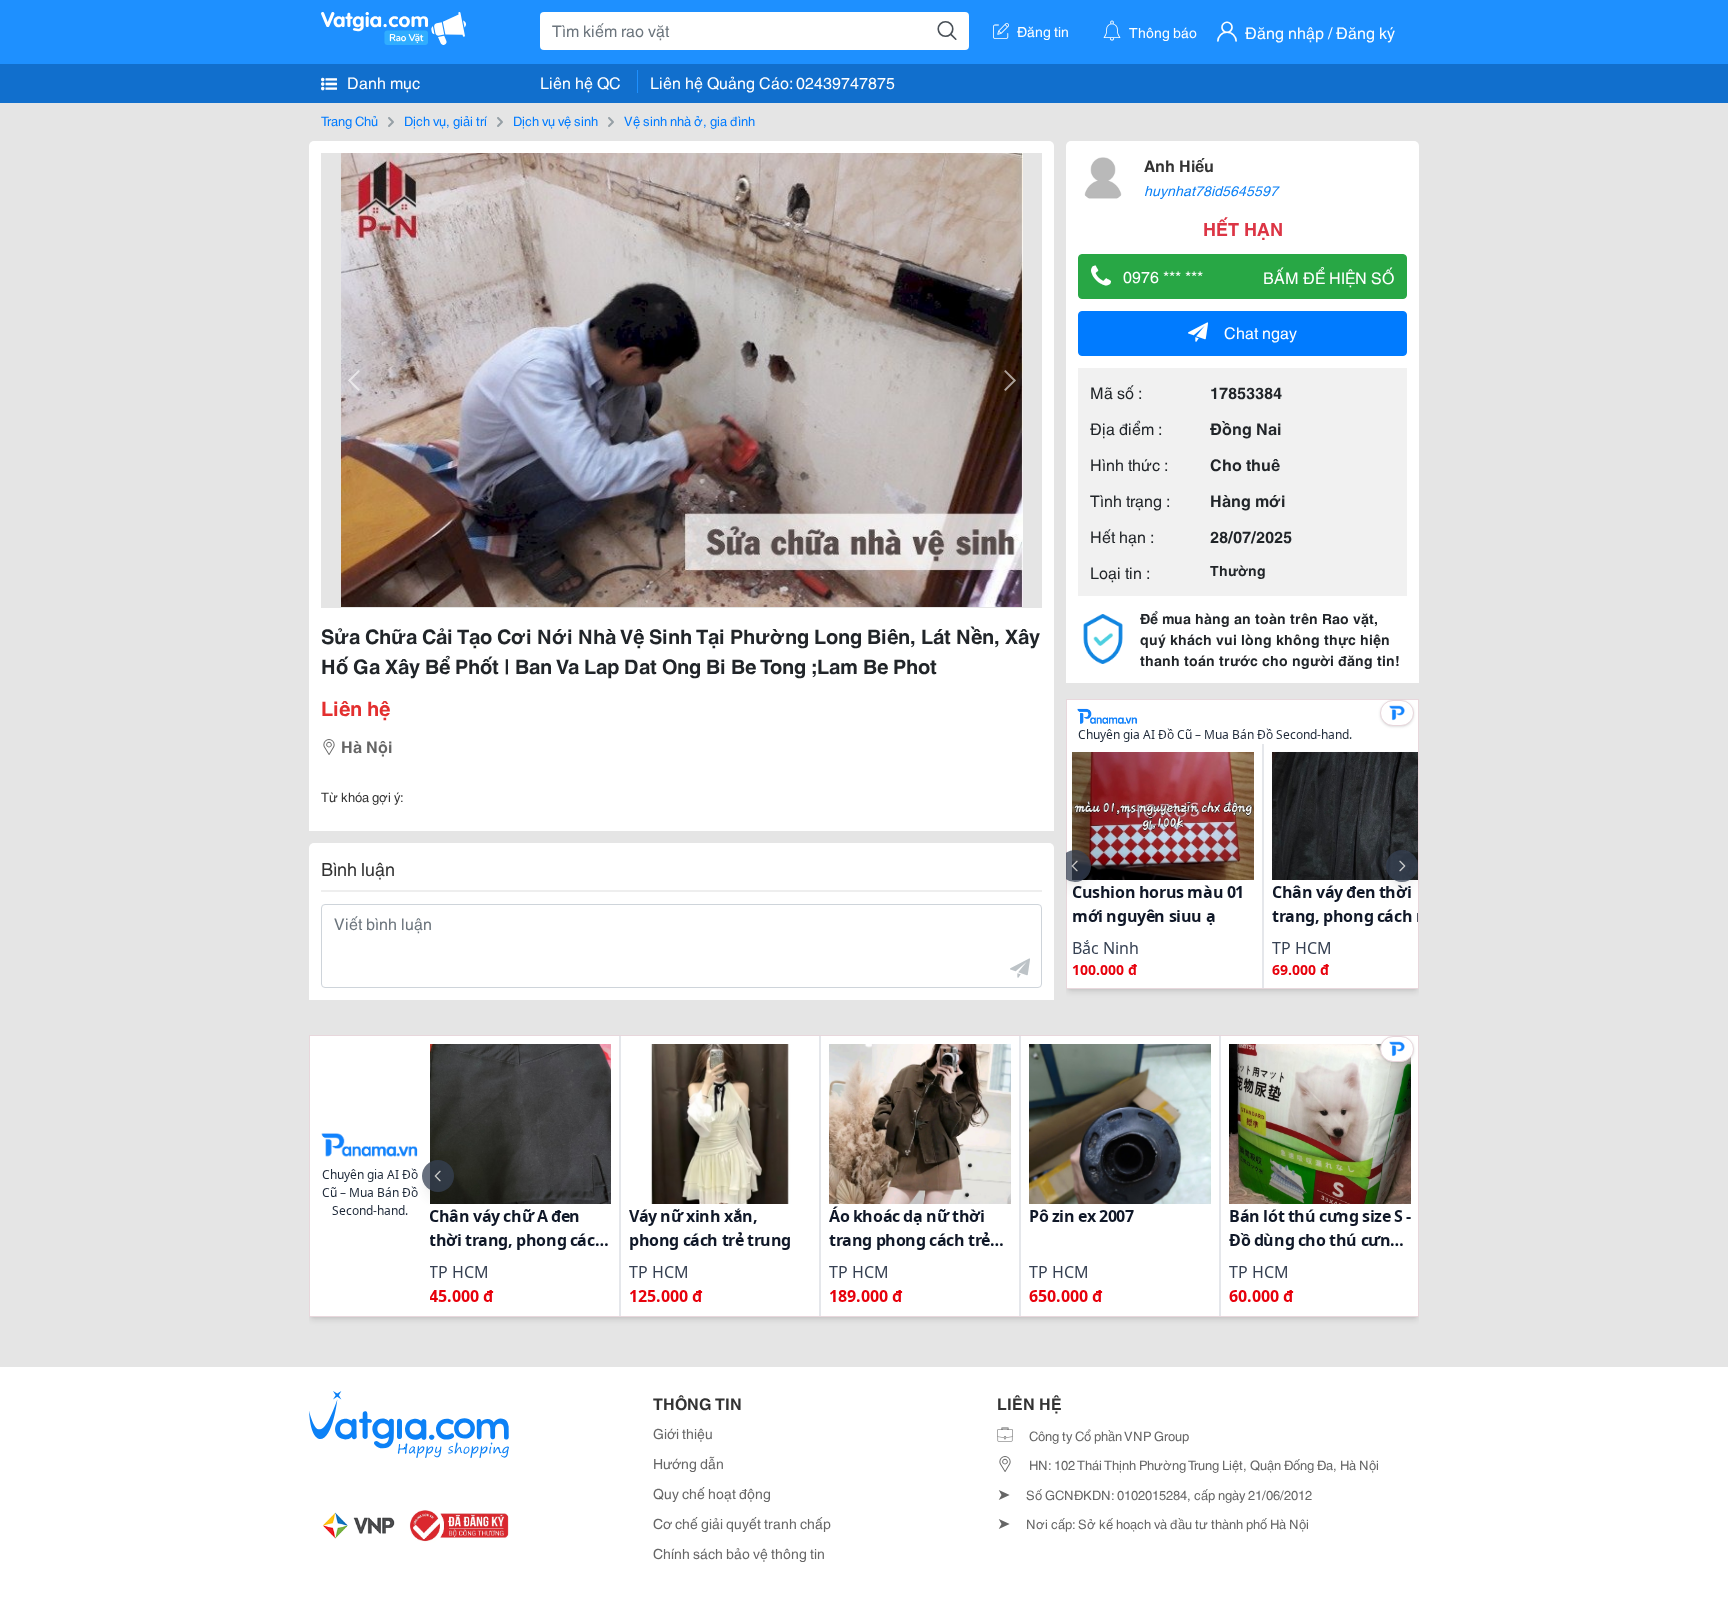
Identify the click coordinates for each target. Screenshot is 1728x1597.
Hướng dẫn (688, 1463)
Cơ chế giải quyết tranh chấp (742, 1523)
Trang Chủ (349, 120)
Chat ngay (1260, 331)
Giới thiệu (683, 1433)
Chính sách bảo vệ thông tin (739, 1553)
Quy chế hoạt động (712, 1493)
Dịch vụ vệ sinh (555, 120)
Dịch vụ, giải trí (445, 120)
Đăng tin (1043, 31)
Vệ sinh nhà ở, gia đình (689, 120)
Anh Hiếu (1179, 164)
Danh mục (381, 81)
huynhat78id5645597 (1211, 190)
